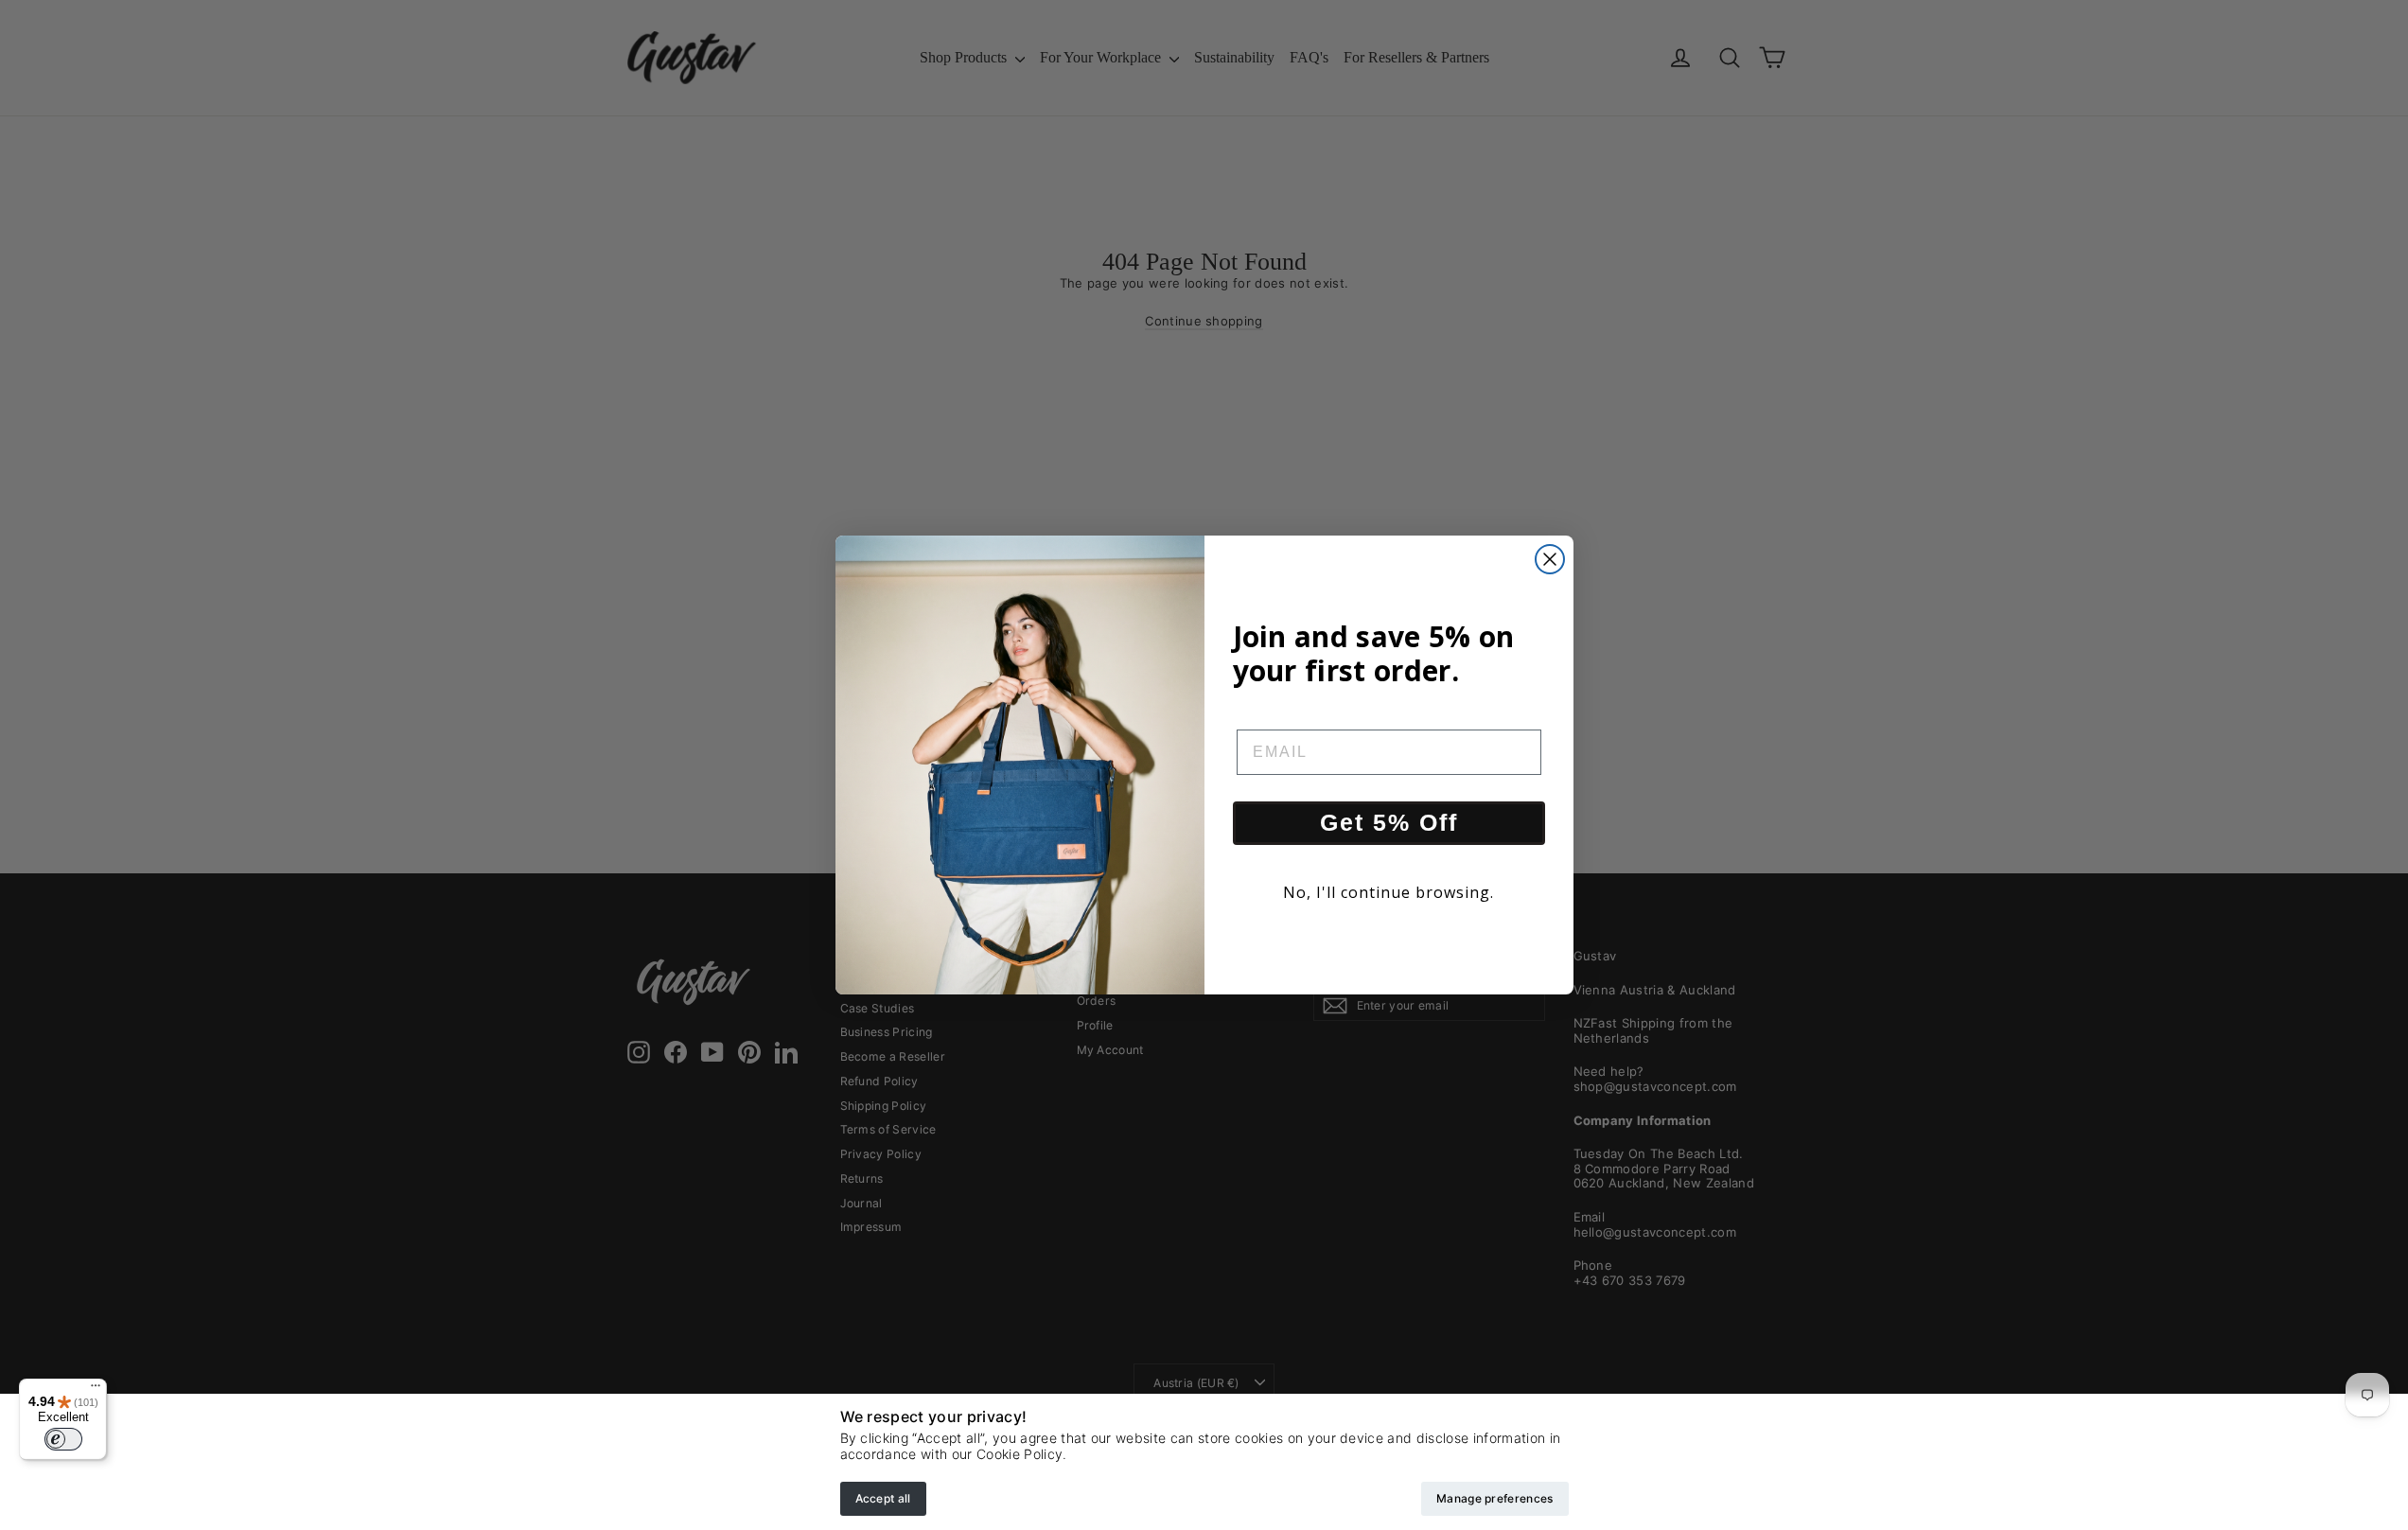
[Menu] (96, 1390)
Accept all (883, 1498)
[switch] (63, 1439)
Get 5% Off (1389, 822)
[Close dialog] (1550, 559)
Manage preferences (1494, 1498)
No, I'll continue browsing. (1389, 892)
